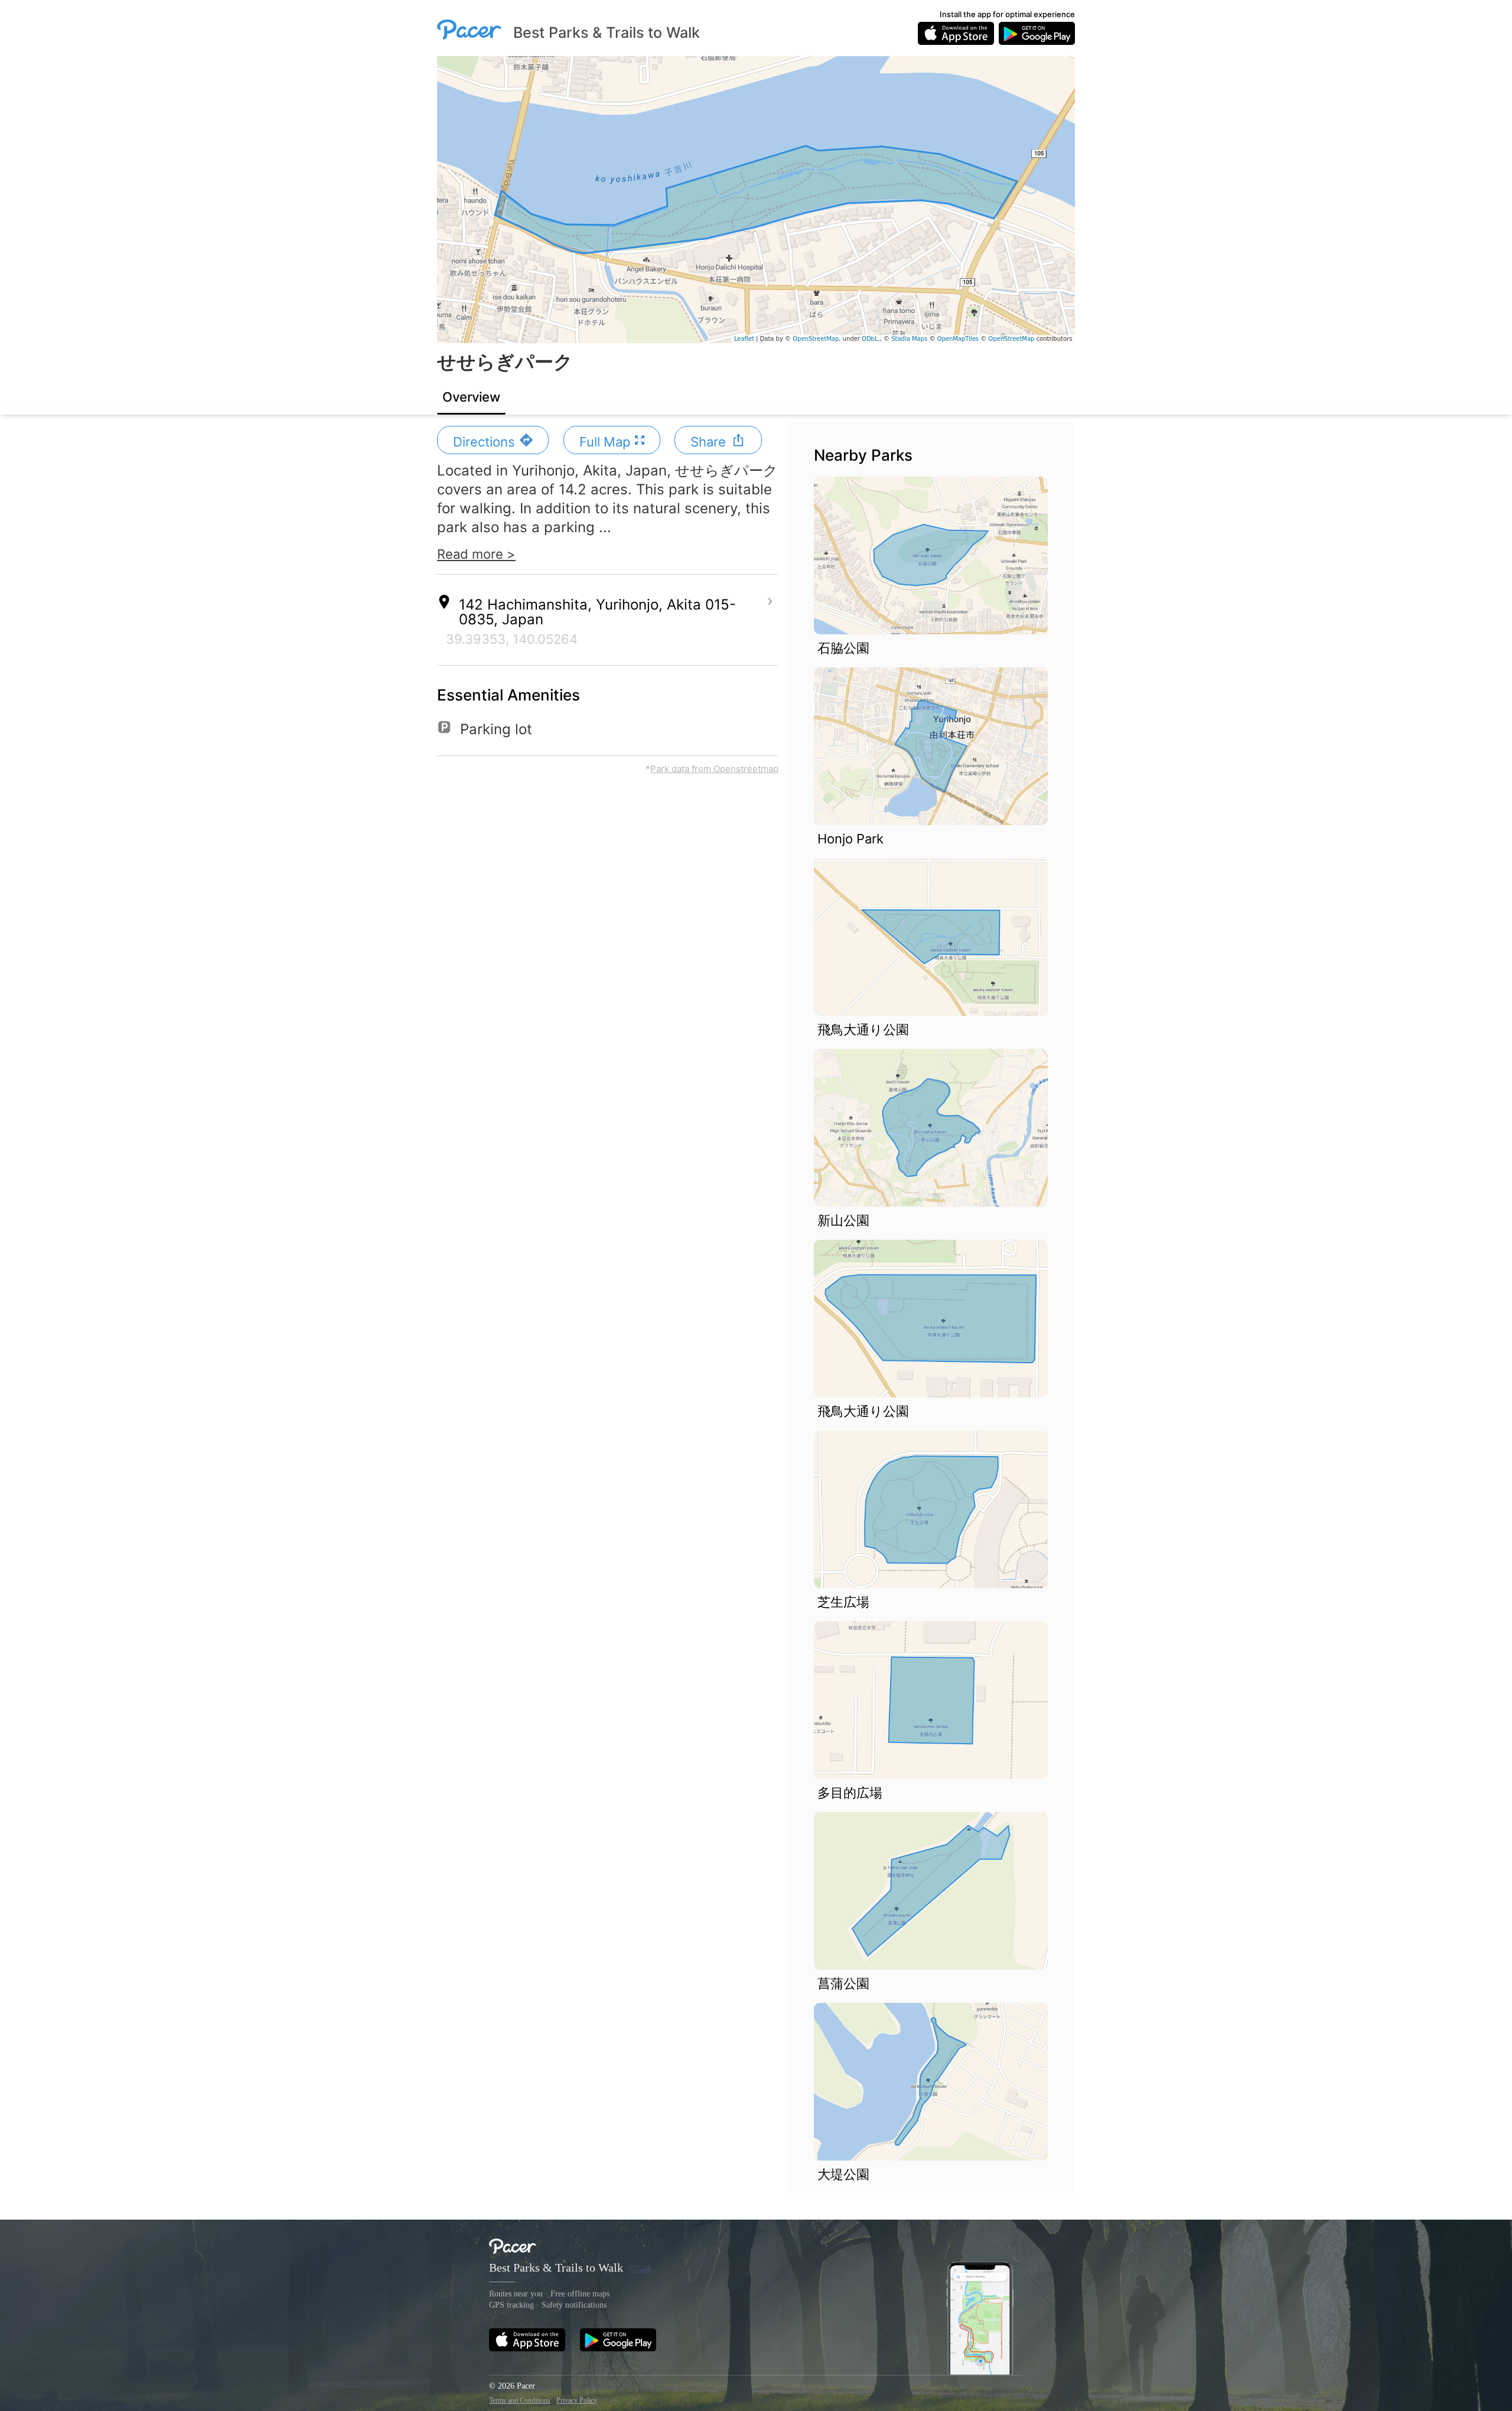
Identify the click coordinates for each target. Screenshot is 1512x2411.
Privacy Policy (577, 2400)
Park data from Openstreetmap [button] (714, 769)
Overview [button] (471, 397)
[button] (493, 440)
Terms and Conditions (520, 2400)
